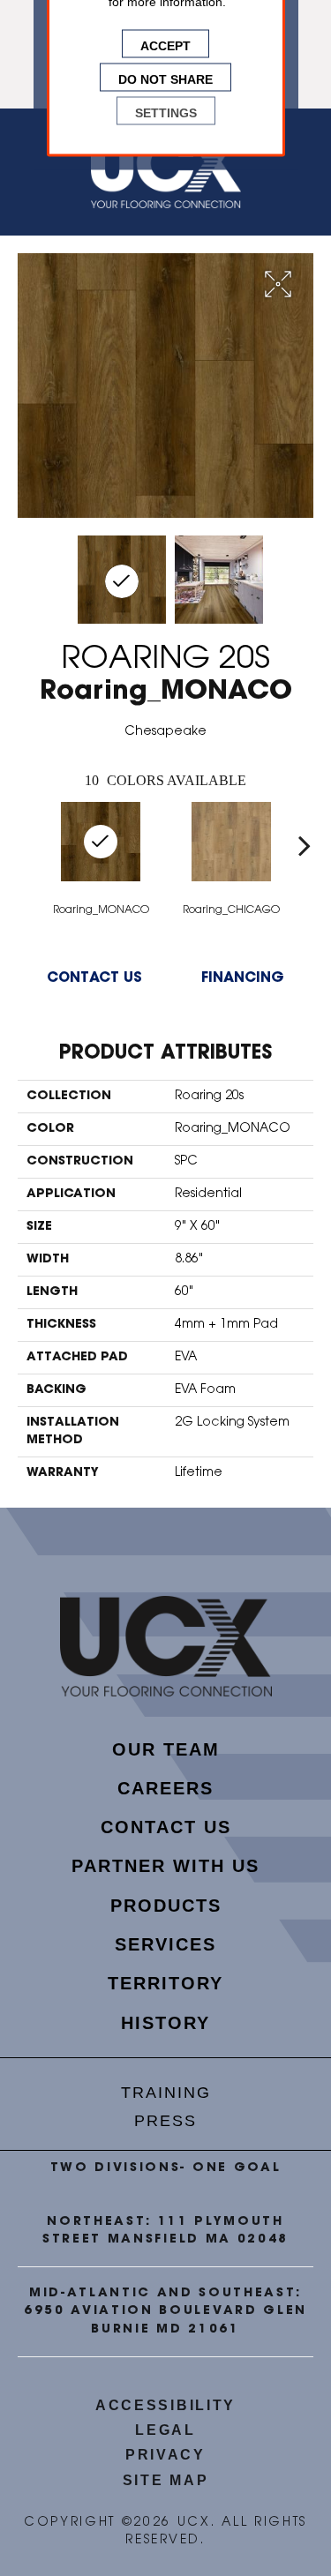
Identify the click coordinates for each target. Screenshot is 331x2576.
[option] (231, 858)
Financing (243, 978)
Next (305, 845)
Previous (26, 845)
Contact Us (94, 978)
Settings (166, 111)
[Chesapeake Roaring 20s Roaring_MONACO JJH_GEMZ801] (122, 580)
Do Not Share (165, 78)
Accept (165, 44)
